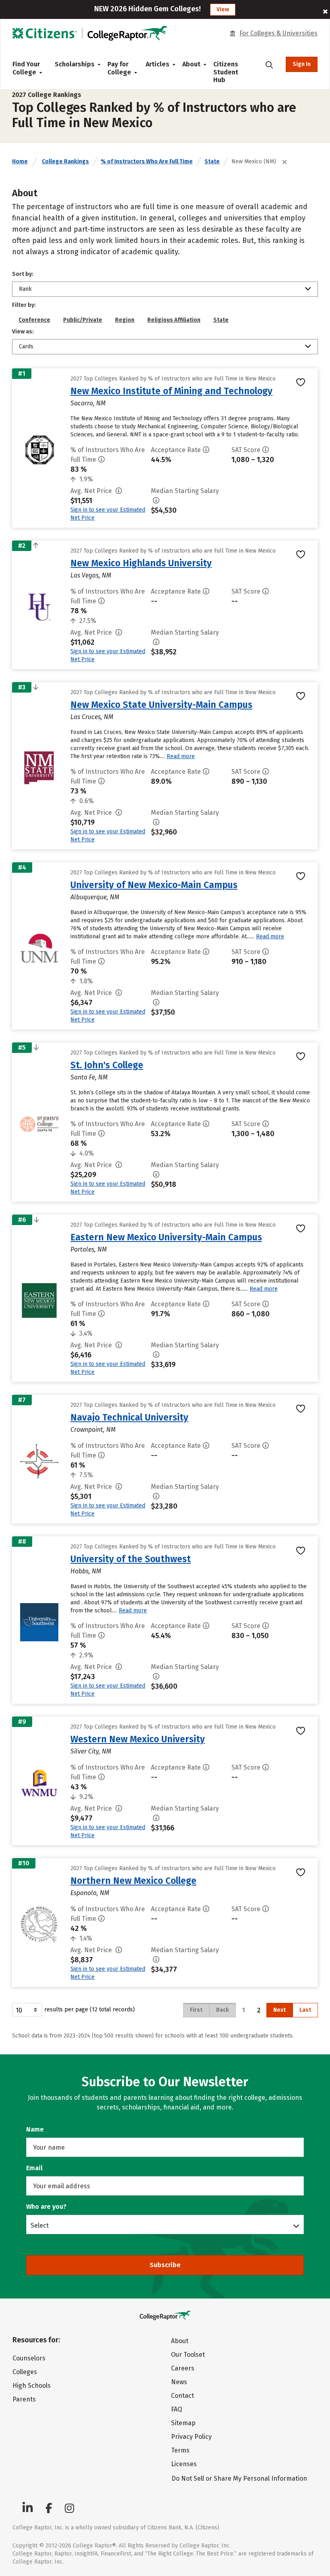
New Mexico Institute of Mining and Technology (171, 391)
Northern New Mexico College (133, 1881)
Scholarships (75, 64)
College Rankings (65, 161)
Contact (183, 2396)
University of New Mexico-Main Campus (154, 885)
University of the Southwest (131, 1559)
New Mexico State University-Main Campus (161, 705)
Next (279, 2010)
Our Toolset (188, 2355)
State (212, 161)
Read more (181, 756)
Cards (26, 346)
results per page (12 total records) (90, 2010)
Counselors (29, 2358)
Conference (34, 320)
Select (40, 2225)
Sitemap (183, 2423)
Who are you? (46, 2207)
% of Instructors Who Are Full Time (147, 161)
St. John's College (107, 1065)
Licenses (184, 2464)
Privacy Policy (191, 2437)
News (179, 2382)
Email (34, 2168)
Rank (25, 289)
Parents (24, 2399)
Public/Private (83, 320)
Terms (180, 2450)
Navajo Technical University (129, 1417)
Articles (158, 64)
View (223, 9)
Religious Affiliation (174, 320)
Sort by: (23, 274)
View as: (23, 332)
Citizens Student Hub (226, 72)
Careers (183, 2368)
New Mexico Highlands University (141, 563)
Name (35, 2129)
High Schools (32, 2386)
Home (20, 161)
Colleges (25, 2372)
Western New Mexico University (138, 1739)
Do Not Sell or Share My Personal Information (239, 2478)
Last (305, 2010)
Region (125, 320)
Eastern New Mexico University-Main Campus (166, 1237)
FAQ (176, 2409)
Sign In (302, 64)
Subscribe (165, 2265)
